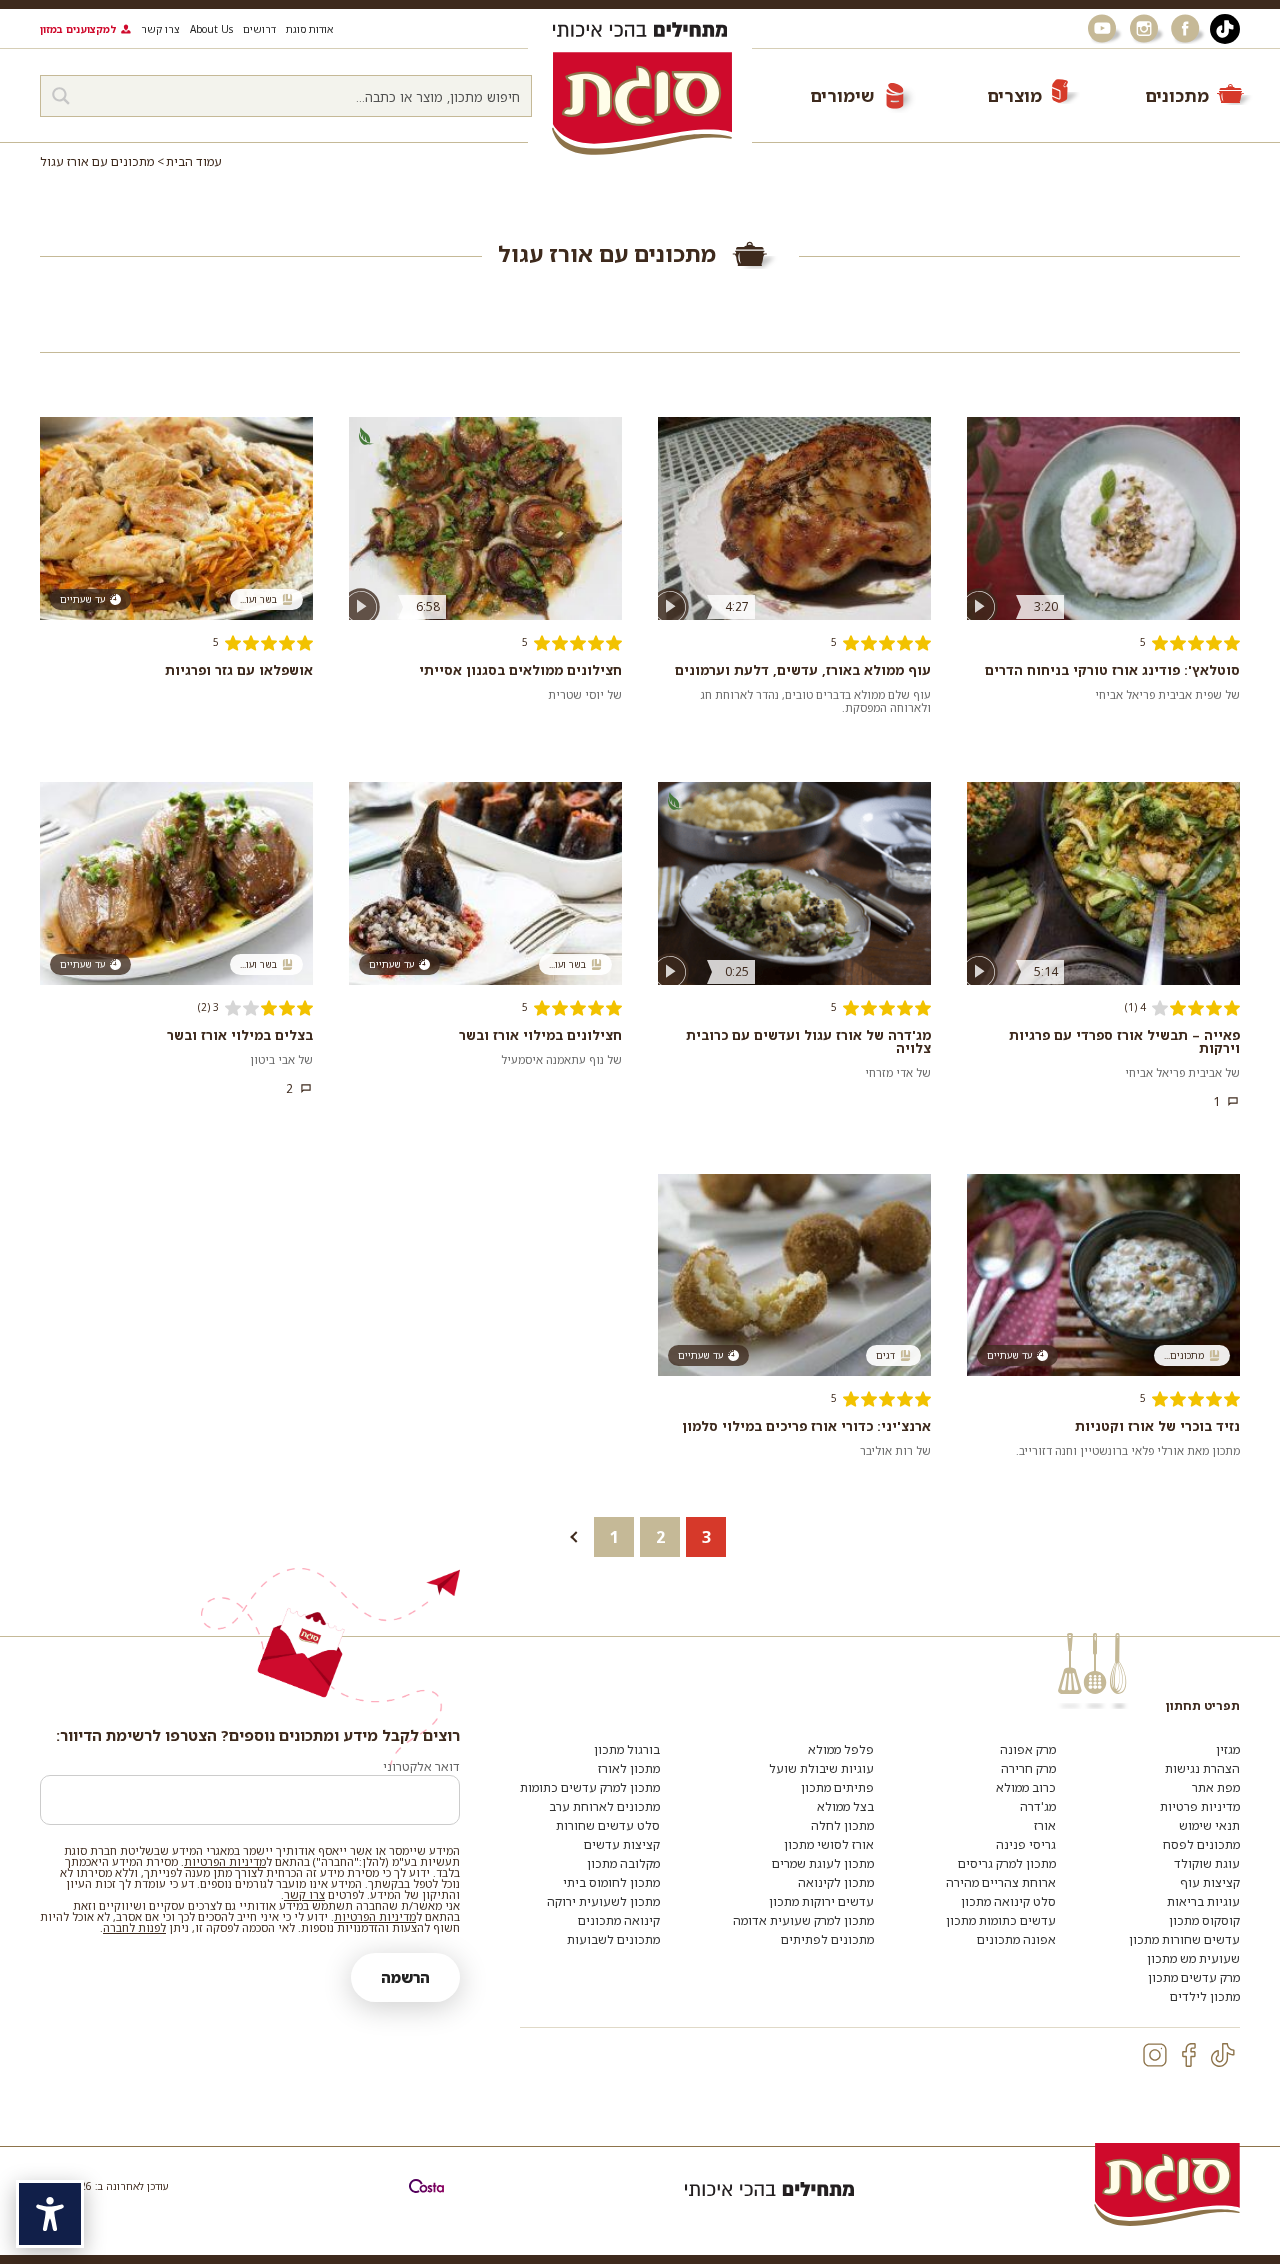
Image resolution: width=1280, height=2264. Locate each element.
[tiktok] (1223, 2055)
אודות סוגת (309, 29)
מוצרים (1014, 95)
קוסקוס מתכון (1204, 1920)
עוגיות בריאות (1203, 1901)
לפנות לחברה (134, 1927)
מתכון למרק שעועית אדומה (803, 1920)
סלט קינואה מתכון (1008, 1901)
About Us (211, 29)
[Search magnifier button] (61, 96)
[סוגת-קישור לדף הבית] (642, 103)
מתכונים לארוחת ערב (604, 1806)
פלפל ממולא (841, 1749)
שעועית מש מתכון (1193, 1958)
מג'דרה (1038, 1806)
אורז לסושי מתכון (829, 1844)
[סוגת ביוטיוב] (1104, 29)
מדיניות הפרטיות (225, 1861)
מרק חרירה (1028, 1768)
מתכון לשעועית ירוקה (603, 1901)
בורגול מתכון (627, 1749)
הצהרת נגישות (1202, 1768)
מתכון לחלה (842, 1825)
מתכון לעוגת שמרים (823, 1863)
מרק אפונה (1028, 1749)
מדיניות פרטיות (1200, 1806)
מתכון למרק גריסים (1007, 1863)
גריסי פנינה (1026, 1844)
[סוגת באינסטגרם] (1146, 29)
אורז (1045, 1825)
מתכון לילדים (1205, 1996)
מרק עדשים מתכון (1194, 1977)
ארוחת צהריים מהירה (1001, 1882)
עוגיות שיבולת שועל (821, 1768)
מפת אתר (1216, 1787)
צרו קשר (160, 29)
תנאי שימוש (1209, 1825)
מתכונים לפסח (1201, 1844)
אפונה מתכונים (1016, 1939)
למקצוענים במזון (78, 29)
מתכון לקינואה (836, 1882)
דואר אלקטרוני (421, 1766)
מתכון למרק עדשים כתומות (590, 1787)
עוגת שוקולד (1207, 1863)
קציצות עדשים (622, 1844)
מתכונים (1177, 95)
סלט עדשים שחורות (608, 1825)
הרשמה (405, 1977)
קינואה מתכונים (619, 1920)
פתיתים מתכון (837, 1787)
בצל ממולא (845, 1806)
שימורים (842, 95)
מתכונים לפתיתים (827, 1939)
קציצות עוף (1210, 1882)
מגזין (1228, 1749)
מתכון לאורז (629, 1768)
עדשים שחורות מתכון (1184, 1939)
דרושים (259, 29)
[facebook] (1189, 2055)
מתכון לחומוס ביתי (611, 1882)
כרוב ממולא (1026, 1787)
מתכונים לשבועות (613, 1939)
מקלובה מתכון (623, 1863)
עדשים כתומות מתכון (1001, 1920)
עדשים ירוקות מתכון (821, 1901)
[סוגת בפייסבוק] (1188, 29)
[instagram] (1155, 2055)
